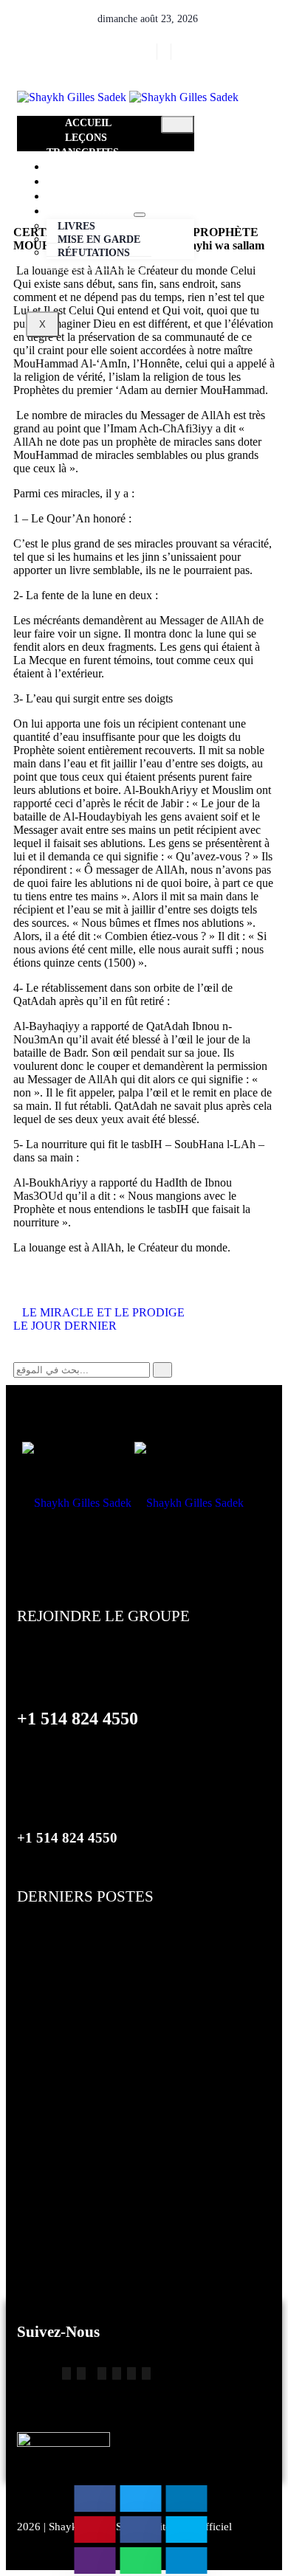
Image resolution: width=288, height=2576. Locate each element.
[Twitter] (152, 52)
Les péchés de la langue (83, 2195)
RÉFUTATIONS (94, 253)
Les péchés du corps (74, 1981)
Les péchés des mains (79, 2110)
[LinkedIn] (179, 52)
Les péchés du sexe (71, 2067)
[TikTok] (81, 2373)
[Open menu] (140, 215)
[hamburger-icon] (178, 125)
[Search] (162, 1370)
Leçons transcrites (83, 145)
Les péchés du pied (70, 2024)
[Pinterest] (131, 2373)
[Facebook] (138, 52)
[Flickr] (102, 2373)
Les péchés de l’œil (70, 2238)
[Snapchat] (117, 2373)
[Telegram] (66, 2373)
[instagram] (166, 52)
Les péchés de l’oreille (78, 2152)
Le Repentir (48, 1938)
